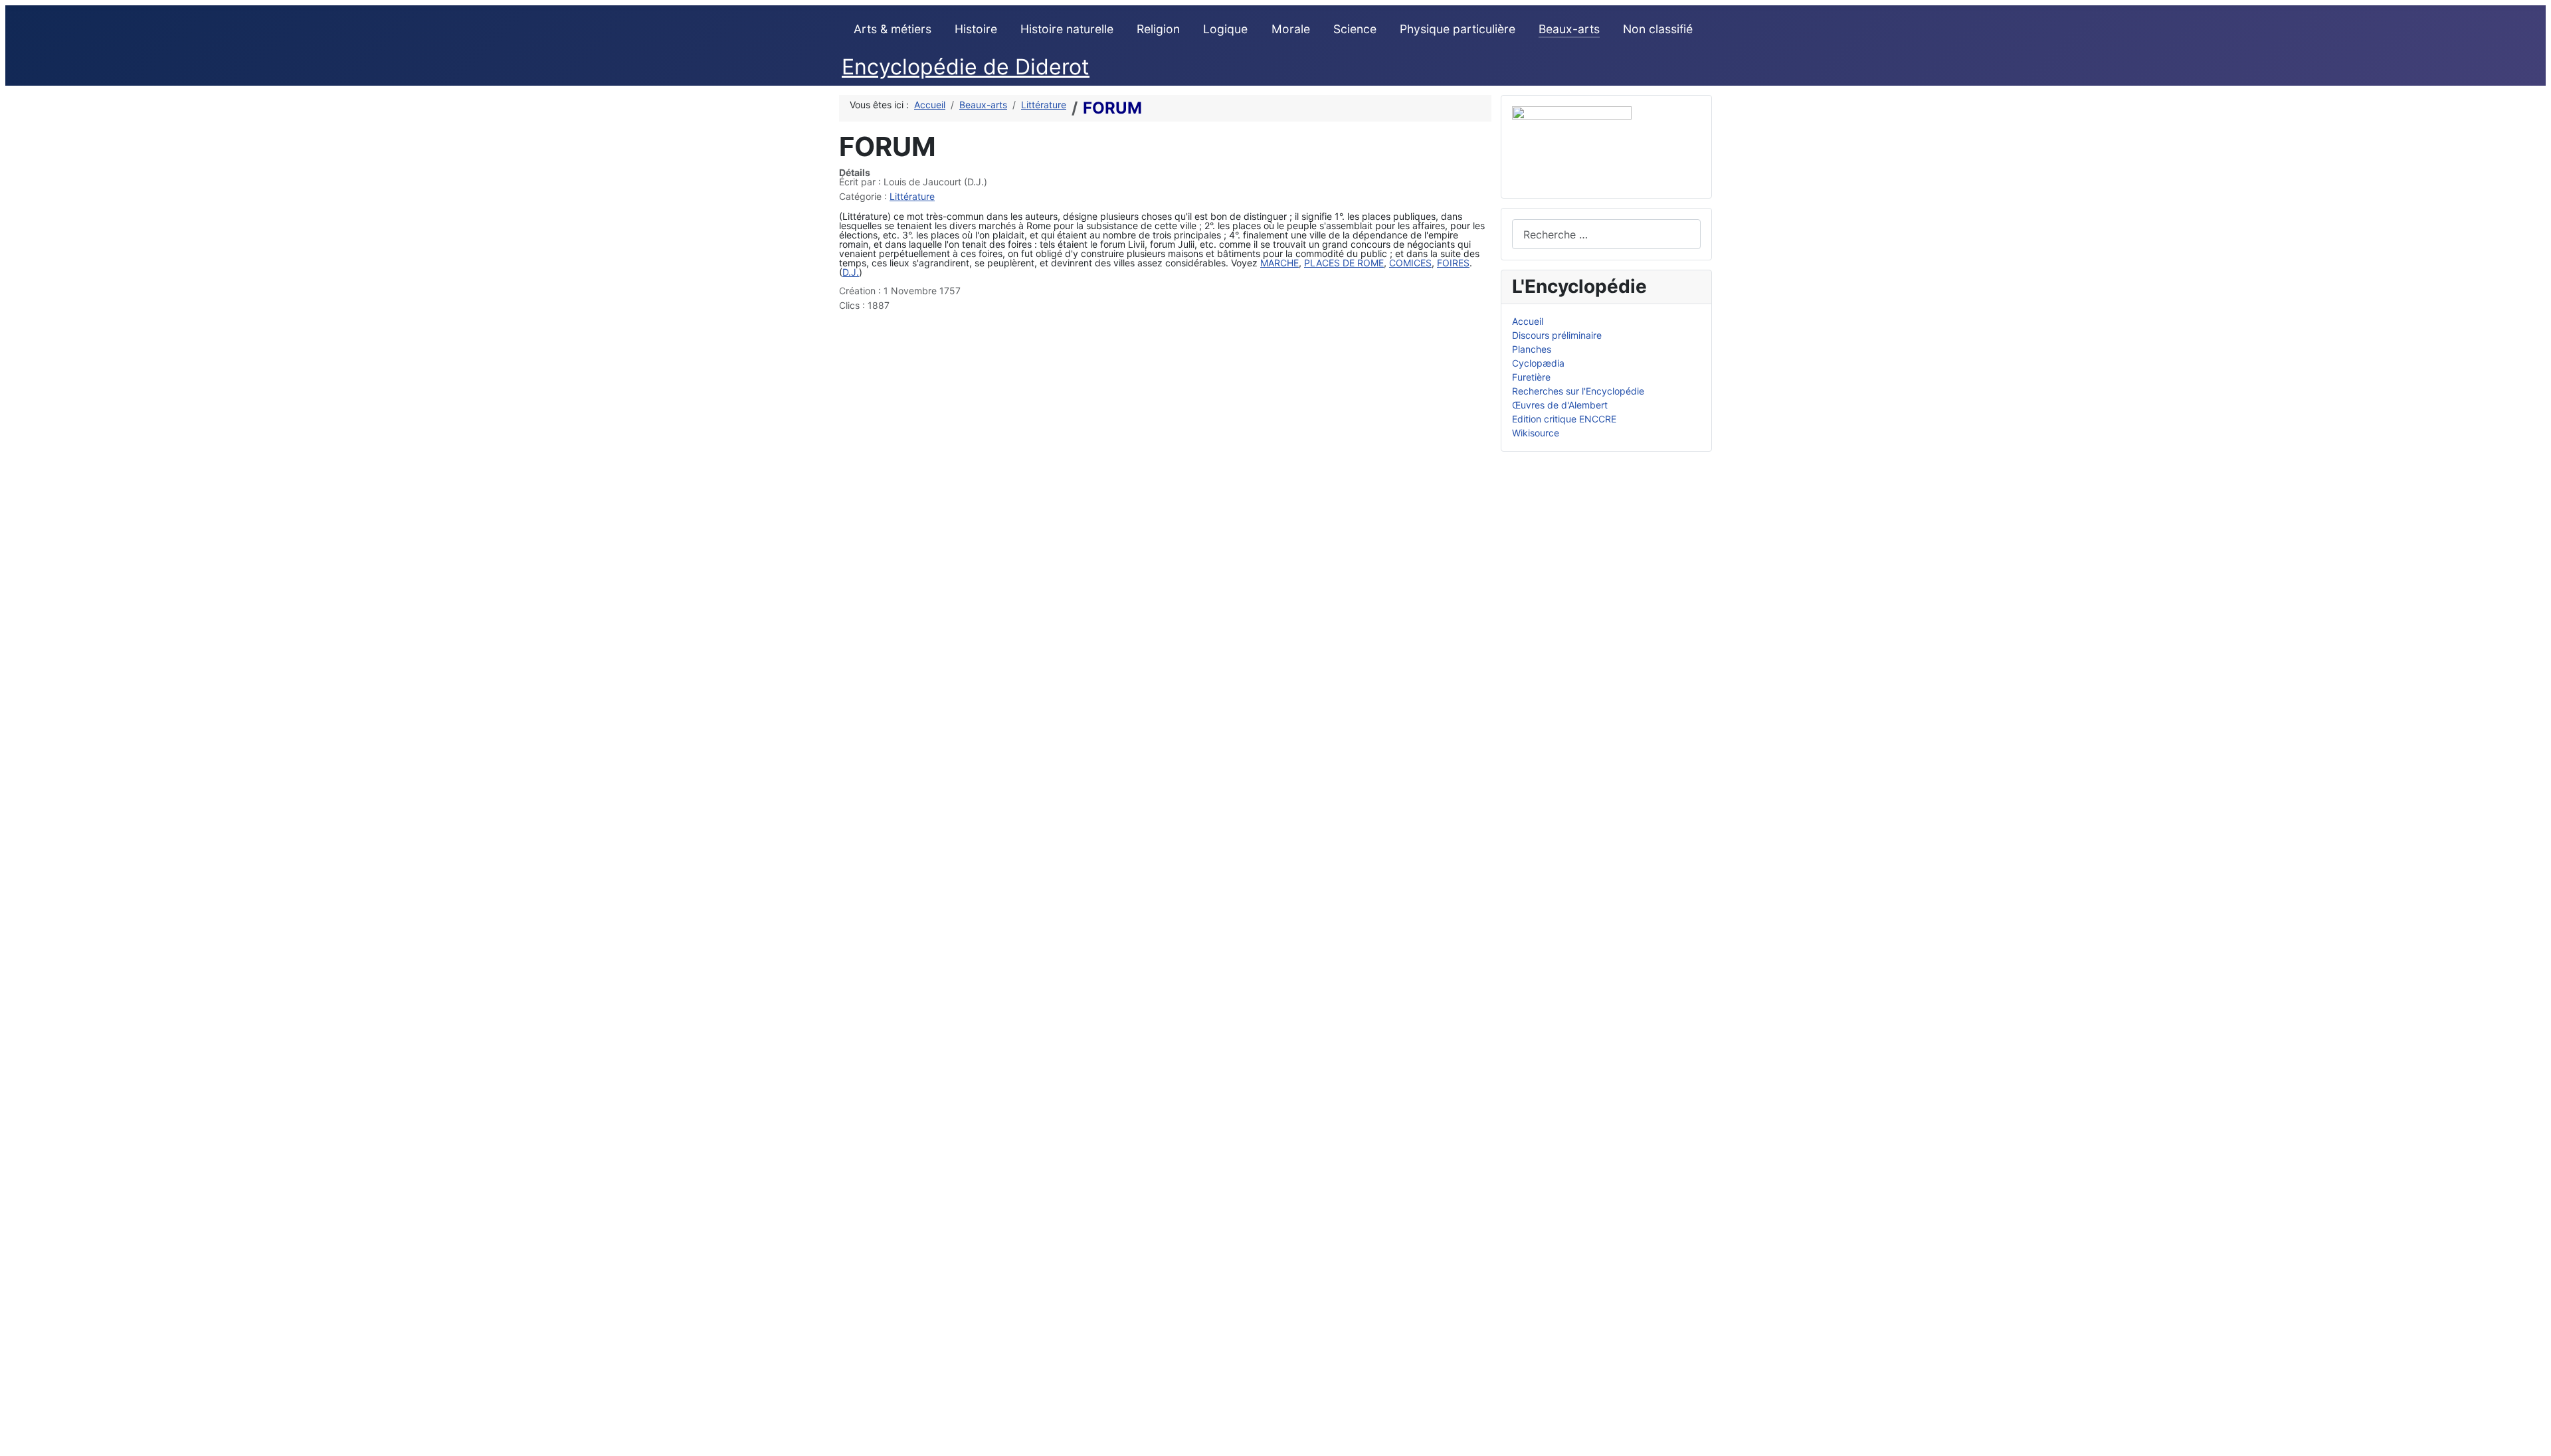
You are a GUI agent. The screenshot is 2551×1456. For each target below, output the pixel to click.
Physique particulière (1458, 29)
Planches (1532, 349)
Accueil (1528, 321)
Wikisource (1536, 433)
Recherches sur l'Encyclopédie (1578, 391)
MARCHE (1279, 263)
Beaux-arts (1569, 29)
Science (1355, 29)
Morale (1291, 29)
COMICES (1410, 263)
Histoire (976, 29)
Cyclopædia (1538, 363)
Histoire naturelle (1067, 29)
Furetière (1531, 377)
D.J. (851, 272)
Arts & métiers (893, 29)
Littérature (912, 196)
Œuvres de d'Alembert (1560, 405)
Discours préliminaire (1557, 335)
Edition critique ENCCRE (1564, 419)
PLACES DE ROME (1344, 263)
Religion (1158, 29)
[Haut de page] (2535, 1440)
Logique (1225, 29)
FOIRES (1453, 263)
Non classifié (1658, 29)
